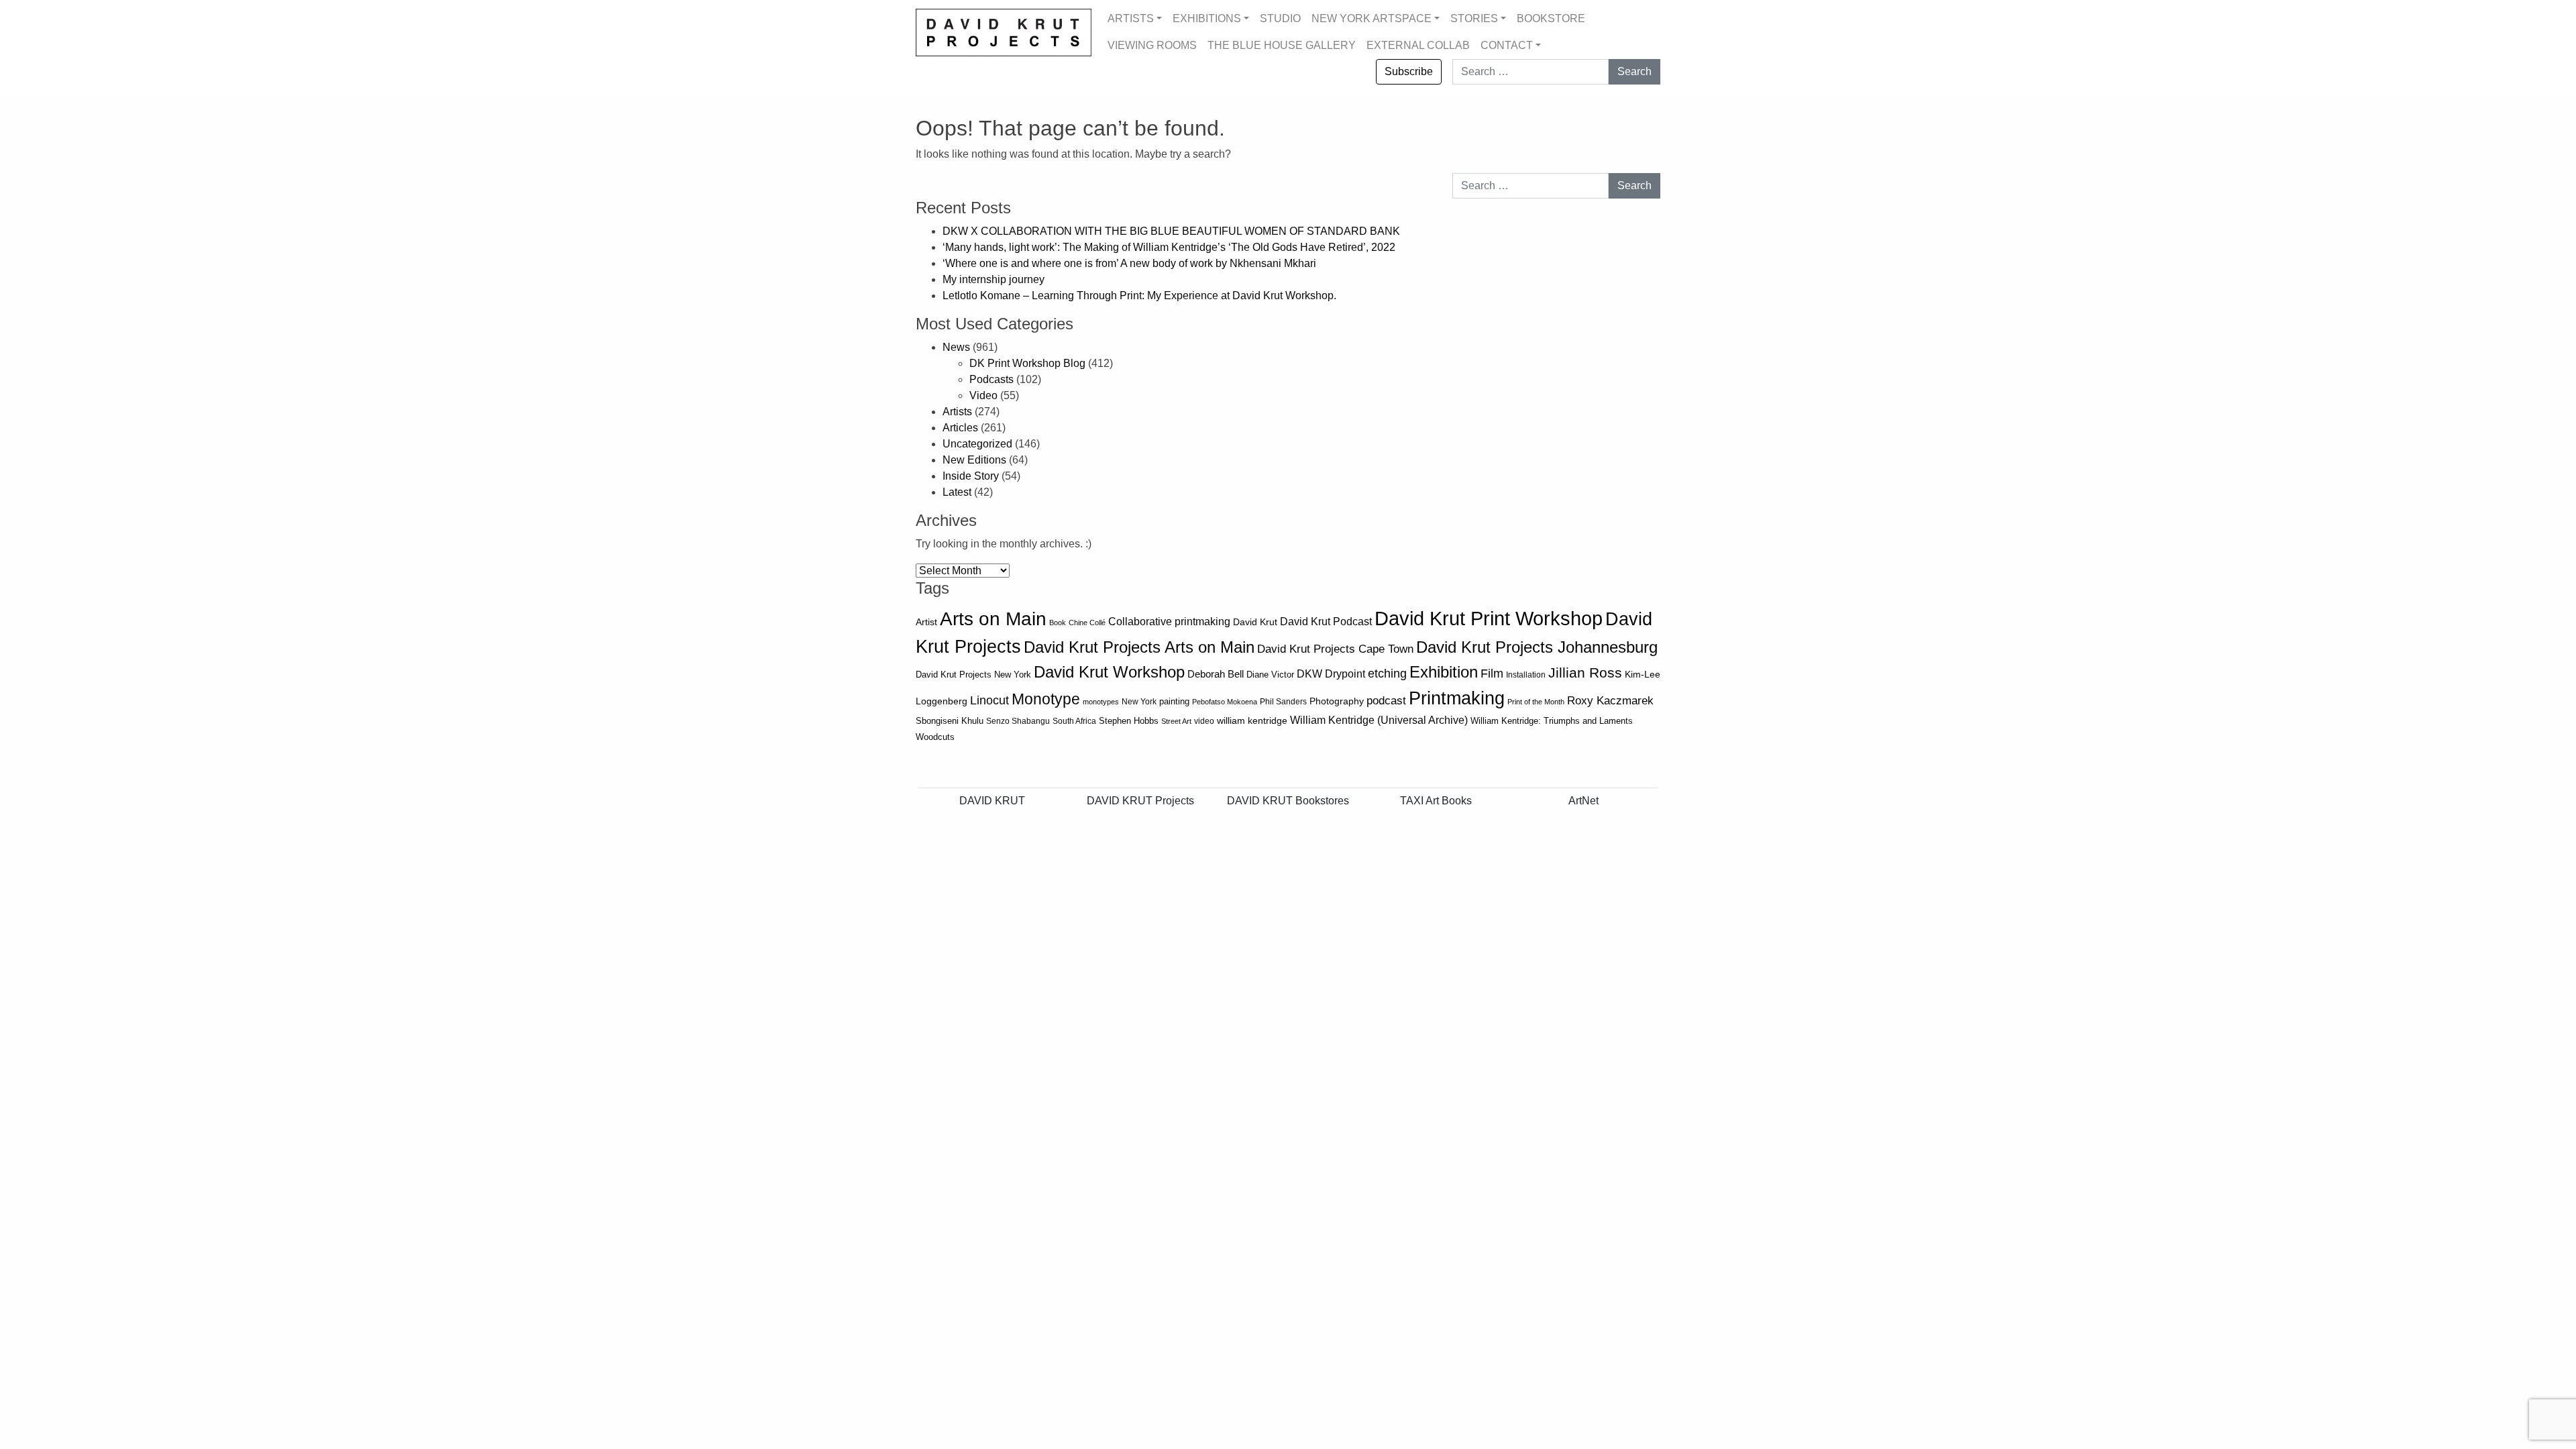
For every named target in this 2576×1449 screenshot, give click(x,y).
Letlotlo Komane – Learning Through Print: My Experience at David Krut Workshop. (1139, 296)
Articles (960, 428)
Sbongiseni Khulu (950, 721)
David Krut (1255, 622)
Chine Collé (1087, 623)
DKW (1309, 674)
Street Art (1176, 721)
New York (1139, 702)
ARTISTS (1131, 18)
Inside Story (971, 476)
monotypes (1101, 702)
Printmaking (1457, 698)
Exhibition (1444, 672)
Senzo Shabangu (1018, 721)
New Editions (974, 460)
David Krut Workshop (1109, 672)
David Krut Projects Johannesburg (1537, 647)
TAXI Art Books (1436, 801)
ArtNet (1584, 801)
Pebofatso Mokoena (1225, 702)
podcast (1386, 701)
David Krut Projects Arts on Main (1139, 647)
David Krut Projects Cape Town (1335, 649)
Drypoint (1345, 674)
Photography (1337, 701)
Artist (926, 622)
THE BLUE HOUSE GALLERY (1282, 45)
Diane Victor (1270, 675)
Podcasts (991, 379)
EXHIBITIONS (1207, 18)
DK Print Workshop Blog (1027, 363)
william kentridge (1252, 721)
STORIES (1474, 18)
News (956, 347)
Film (1492, 674)
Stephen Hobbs (1129, 721)
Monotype (1046, 699)
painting (1174, 702)
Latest (957, 492)
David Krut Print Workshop (1489, 618)
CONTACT (1507, 45)
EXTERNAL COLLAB (1418, 45)
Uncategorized (977, 444)
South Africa (1074, 721)
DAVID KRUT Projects (1140, 801)
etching (1387, 674)
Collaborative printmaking (1169, 621)
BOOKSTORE (1551, 18)
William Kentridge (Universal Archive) (1379, 720)
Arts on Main (993, 619)
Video (983, 395)
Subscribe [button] (1409, 71)
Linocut (989, 700)
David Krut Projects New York (973, 675)
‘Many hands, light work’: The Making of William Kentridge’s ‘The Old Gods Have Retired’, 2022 (1170, 247)
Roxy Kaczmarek (1610, 701)
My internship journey (994, 279)
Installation (1526, 675)
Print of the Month (1536, 702)
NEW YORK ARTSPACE (1372, 18)
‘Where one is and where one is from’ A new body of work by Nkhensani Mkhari (1129, 263)
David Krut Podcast (1326, 621)
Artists (957, 412)
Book (1058, 623)
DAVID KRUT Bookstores (1288, 801)
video (1204, 721)
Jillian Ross (1585, 673)
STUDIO (1280, 18)
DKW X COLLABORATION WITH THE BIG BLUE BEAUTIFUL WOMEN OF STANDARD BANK (1173, 231)
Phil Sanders (1283, 702)
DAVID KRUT (992, 801)
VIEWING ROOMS (1152, 45)
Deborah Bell (1216, 674)
